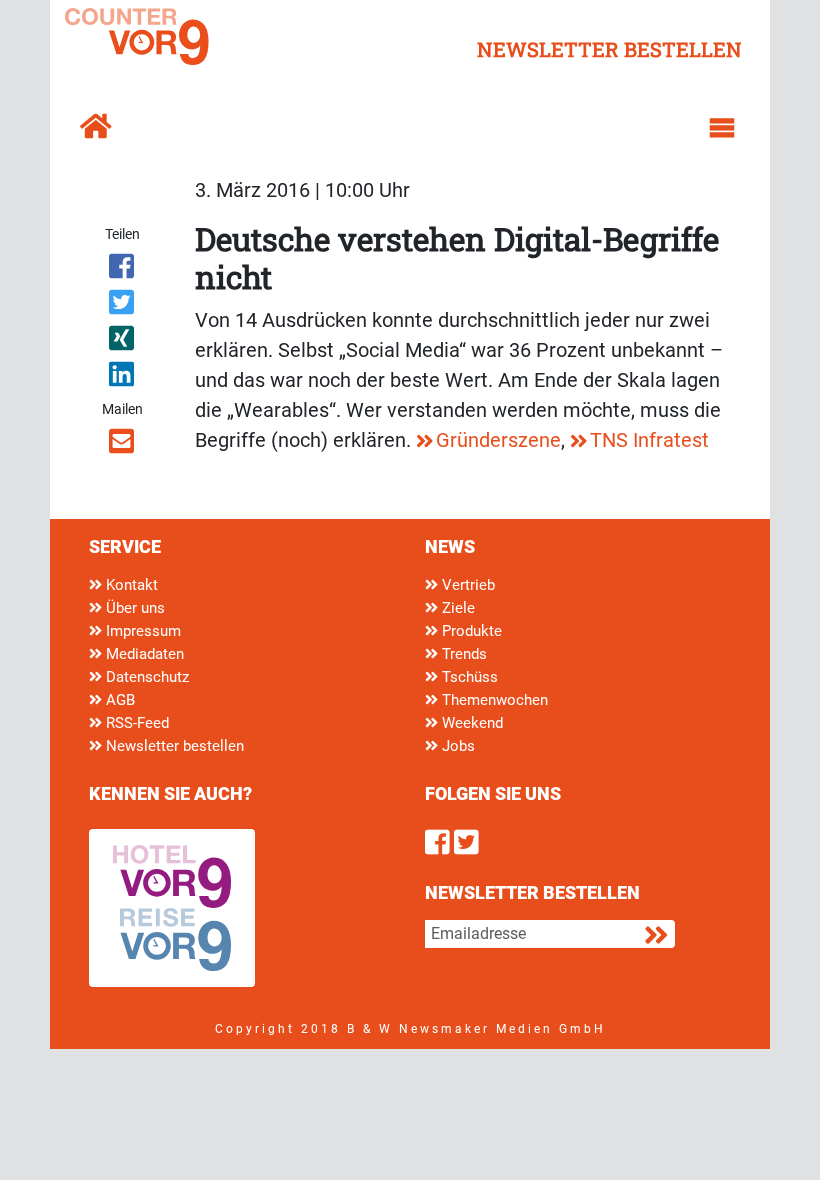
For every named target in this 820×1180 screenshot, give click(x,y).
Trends (462, 654)
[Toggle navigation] (722, 128)
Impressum (141, 631)
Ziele (456, 608)
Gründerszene (498, 440)
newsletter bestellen (609, 49)
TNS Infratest (649, 440)
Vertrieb (466, 585)
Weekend (470, 723)
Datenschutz (145, 677)
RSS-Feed (135, 723)
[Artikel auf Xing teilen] (122, 342)
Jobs (456, 746)
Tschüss (468, 677)
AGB (118, 700)
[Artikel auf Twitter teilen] (122, 306)
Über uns (133, 608)
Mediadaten (143, 654)
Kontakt (130, 585)
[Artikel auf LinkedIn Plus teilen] (122, 378)
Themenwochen (493, 700)
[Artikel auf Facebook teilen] (122, 270)
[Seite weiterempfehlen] (122, 445)
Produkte (470, 631)
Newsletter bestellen (173, 746)
